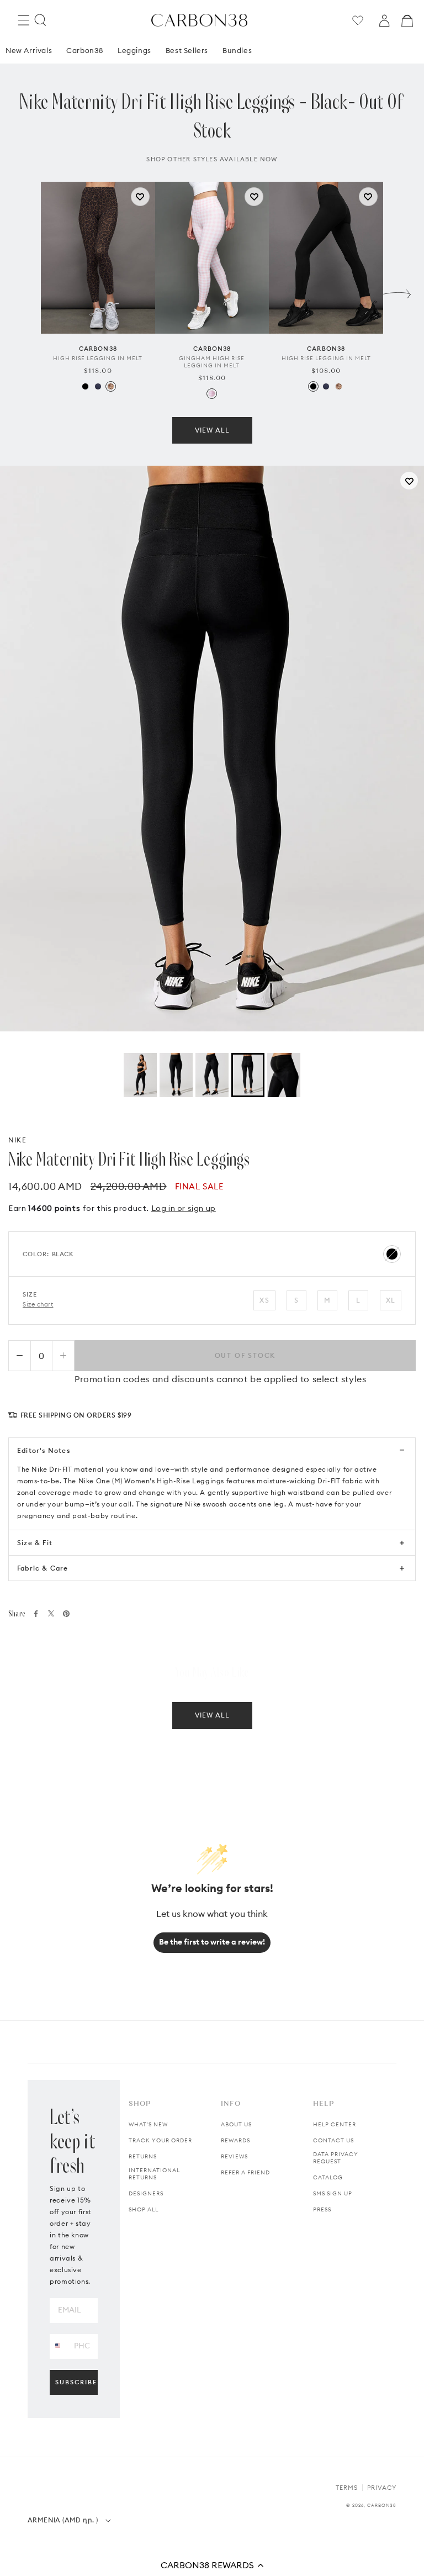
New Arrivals (29, 50)
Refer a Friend (245, 2172)
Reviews (234, 2156)
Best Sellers (187, 50)
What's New (148, 2124)
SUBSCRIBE (76, 2382)
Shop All (144, 2209)
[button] (212, 2565)
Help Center (335, 2124)
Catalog (328, 2177)
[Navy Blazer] (98, 386)
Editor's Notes (44, 1450)
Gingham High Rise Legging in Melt (212, 362)
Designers (146, 2193)
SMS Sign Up (333, 2193)
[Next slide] (397, 291)
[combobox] (58, 2346)
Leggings (134, 50)
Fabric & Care (43, 1568)
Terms (347, 2488)
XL (391, 1300)
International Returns (154, 2174)
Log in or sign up (184, 1208)
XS (264, 1300)
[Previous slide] (27, 291)
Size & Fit (35, 1543)
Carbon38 (85, 50)
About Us (236, 2124)
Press (322, 2209)
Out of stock (245, 1355)
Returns (143, 2156)
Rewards (235, 2140)
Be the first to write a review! (212, 1942)
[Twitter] (51, 1613)
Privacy (382, 2488)
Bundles (237, 50)
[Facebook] (36, 1614)
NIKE (17, 1140)
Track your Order (160, 2140)
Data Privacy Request (336, 2158)
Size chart (38, 1304)
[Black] (85, 386)
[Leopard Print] (111, 386)
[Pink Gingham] (212, 394)
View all (212, 430)
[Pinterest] (66, 1614)
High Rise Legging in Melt (98, 358)
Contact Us (333, 2140)
